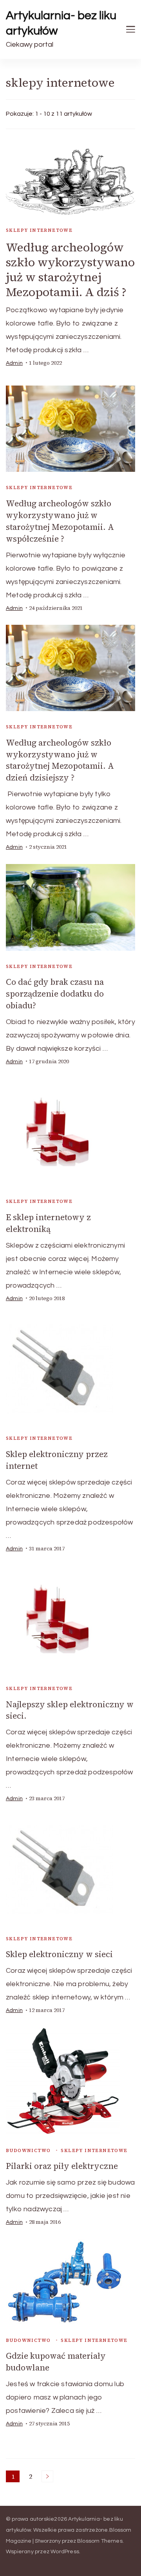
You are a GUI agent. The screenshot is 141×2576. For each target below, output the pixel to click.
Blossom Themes (100, 2541)
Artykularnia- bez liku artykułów (61, 23)
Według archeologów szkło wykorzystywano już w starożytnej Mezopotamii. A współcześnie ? (60, 521)
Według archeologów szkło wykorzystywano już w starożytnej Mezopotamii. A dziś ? (70, 270)
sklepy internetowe (39, 230)
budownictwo (28, 2150)
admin (14, 363)
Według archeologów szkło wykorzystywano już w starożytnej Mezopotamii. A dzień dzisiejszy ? (60, 760)
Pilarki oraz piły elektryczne (62, 2166)
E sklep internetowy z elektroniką (48, 1223)
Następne (47, 2476)
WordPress (65, 2552)
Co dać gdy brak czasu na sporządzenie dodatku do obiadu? (55, 994)
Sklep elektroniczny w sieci (59, 1954)
